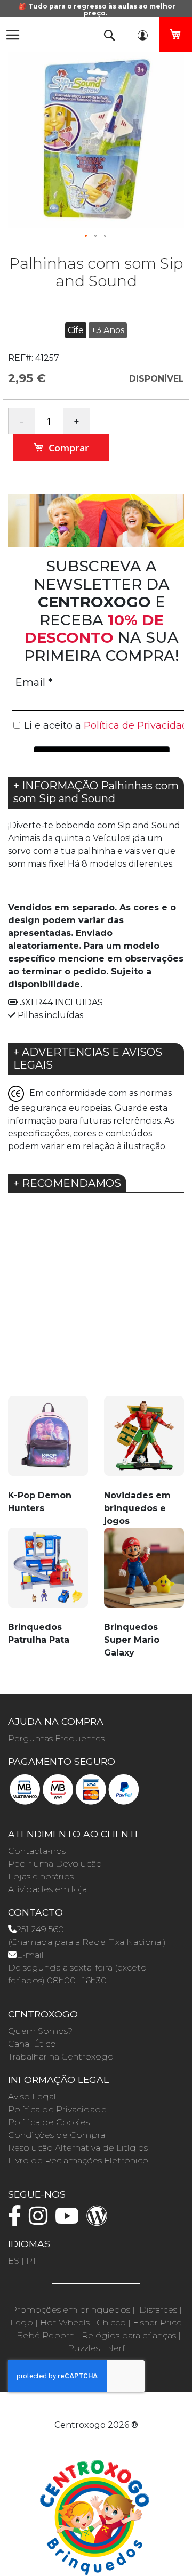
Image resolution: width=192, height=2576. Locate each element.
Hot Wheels (65, 2323)
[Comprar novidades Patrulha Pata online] (48, 1574)
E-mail (30, 1955)
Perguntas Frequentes (56, 1738)
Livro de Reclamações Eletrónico (78, 2161)
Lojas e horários (41, 1876)
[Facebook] (17, 2221)
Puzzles (84, 2348)
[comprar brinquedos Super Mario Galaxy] (144, 1574)
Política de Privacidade (57, 2109)
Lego (22, 2323)
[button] (86, 236)
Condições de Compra (57, 2135)
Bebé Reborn (46, 2335)
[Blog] (100, 2221)
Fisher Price (157, 2323)
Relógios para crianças (129, 2335)
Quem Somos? (40, 2031)
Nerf (116, 2348)
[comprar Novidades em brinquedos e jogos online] (144, 1442)
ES (14, 2261)
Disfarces (158, 2310)
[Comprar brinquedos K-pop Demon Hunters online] (48, 1442)
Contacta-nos (37, 1851)
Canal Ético (32, 2044)
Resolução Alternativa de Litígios (78, 2148)
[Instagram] (41, 2221)
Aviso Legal (32, 2097)
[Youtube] (70, 2221)
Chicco (111, 2323)
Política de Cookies (49, 2122)
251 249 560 (40, 1929)
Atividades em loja (47, 1889)
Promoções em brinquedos (70, 2310)
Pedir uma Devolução (55, 1864)
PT (31, 2261)
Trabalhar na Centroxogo (61, 2057)
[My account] (142, 34)
